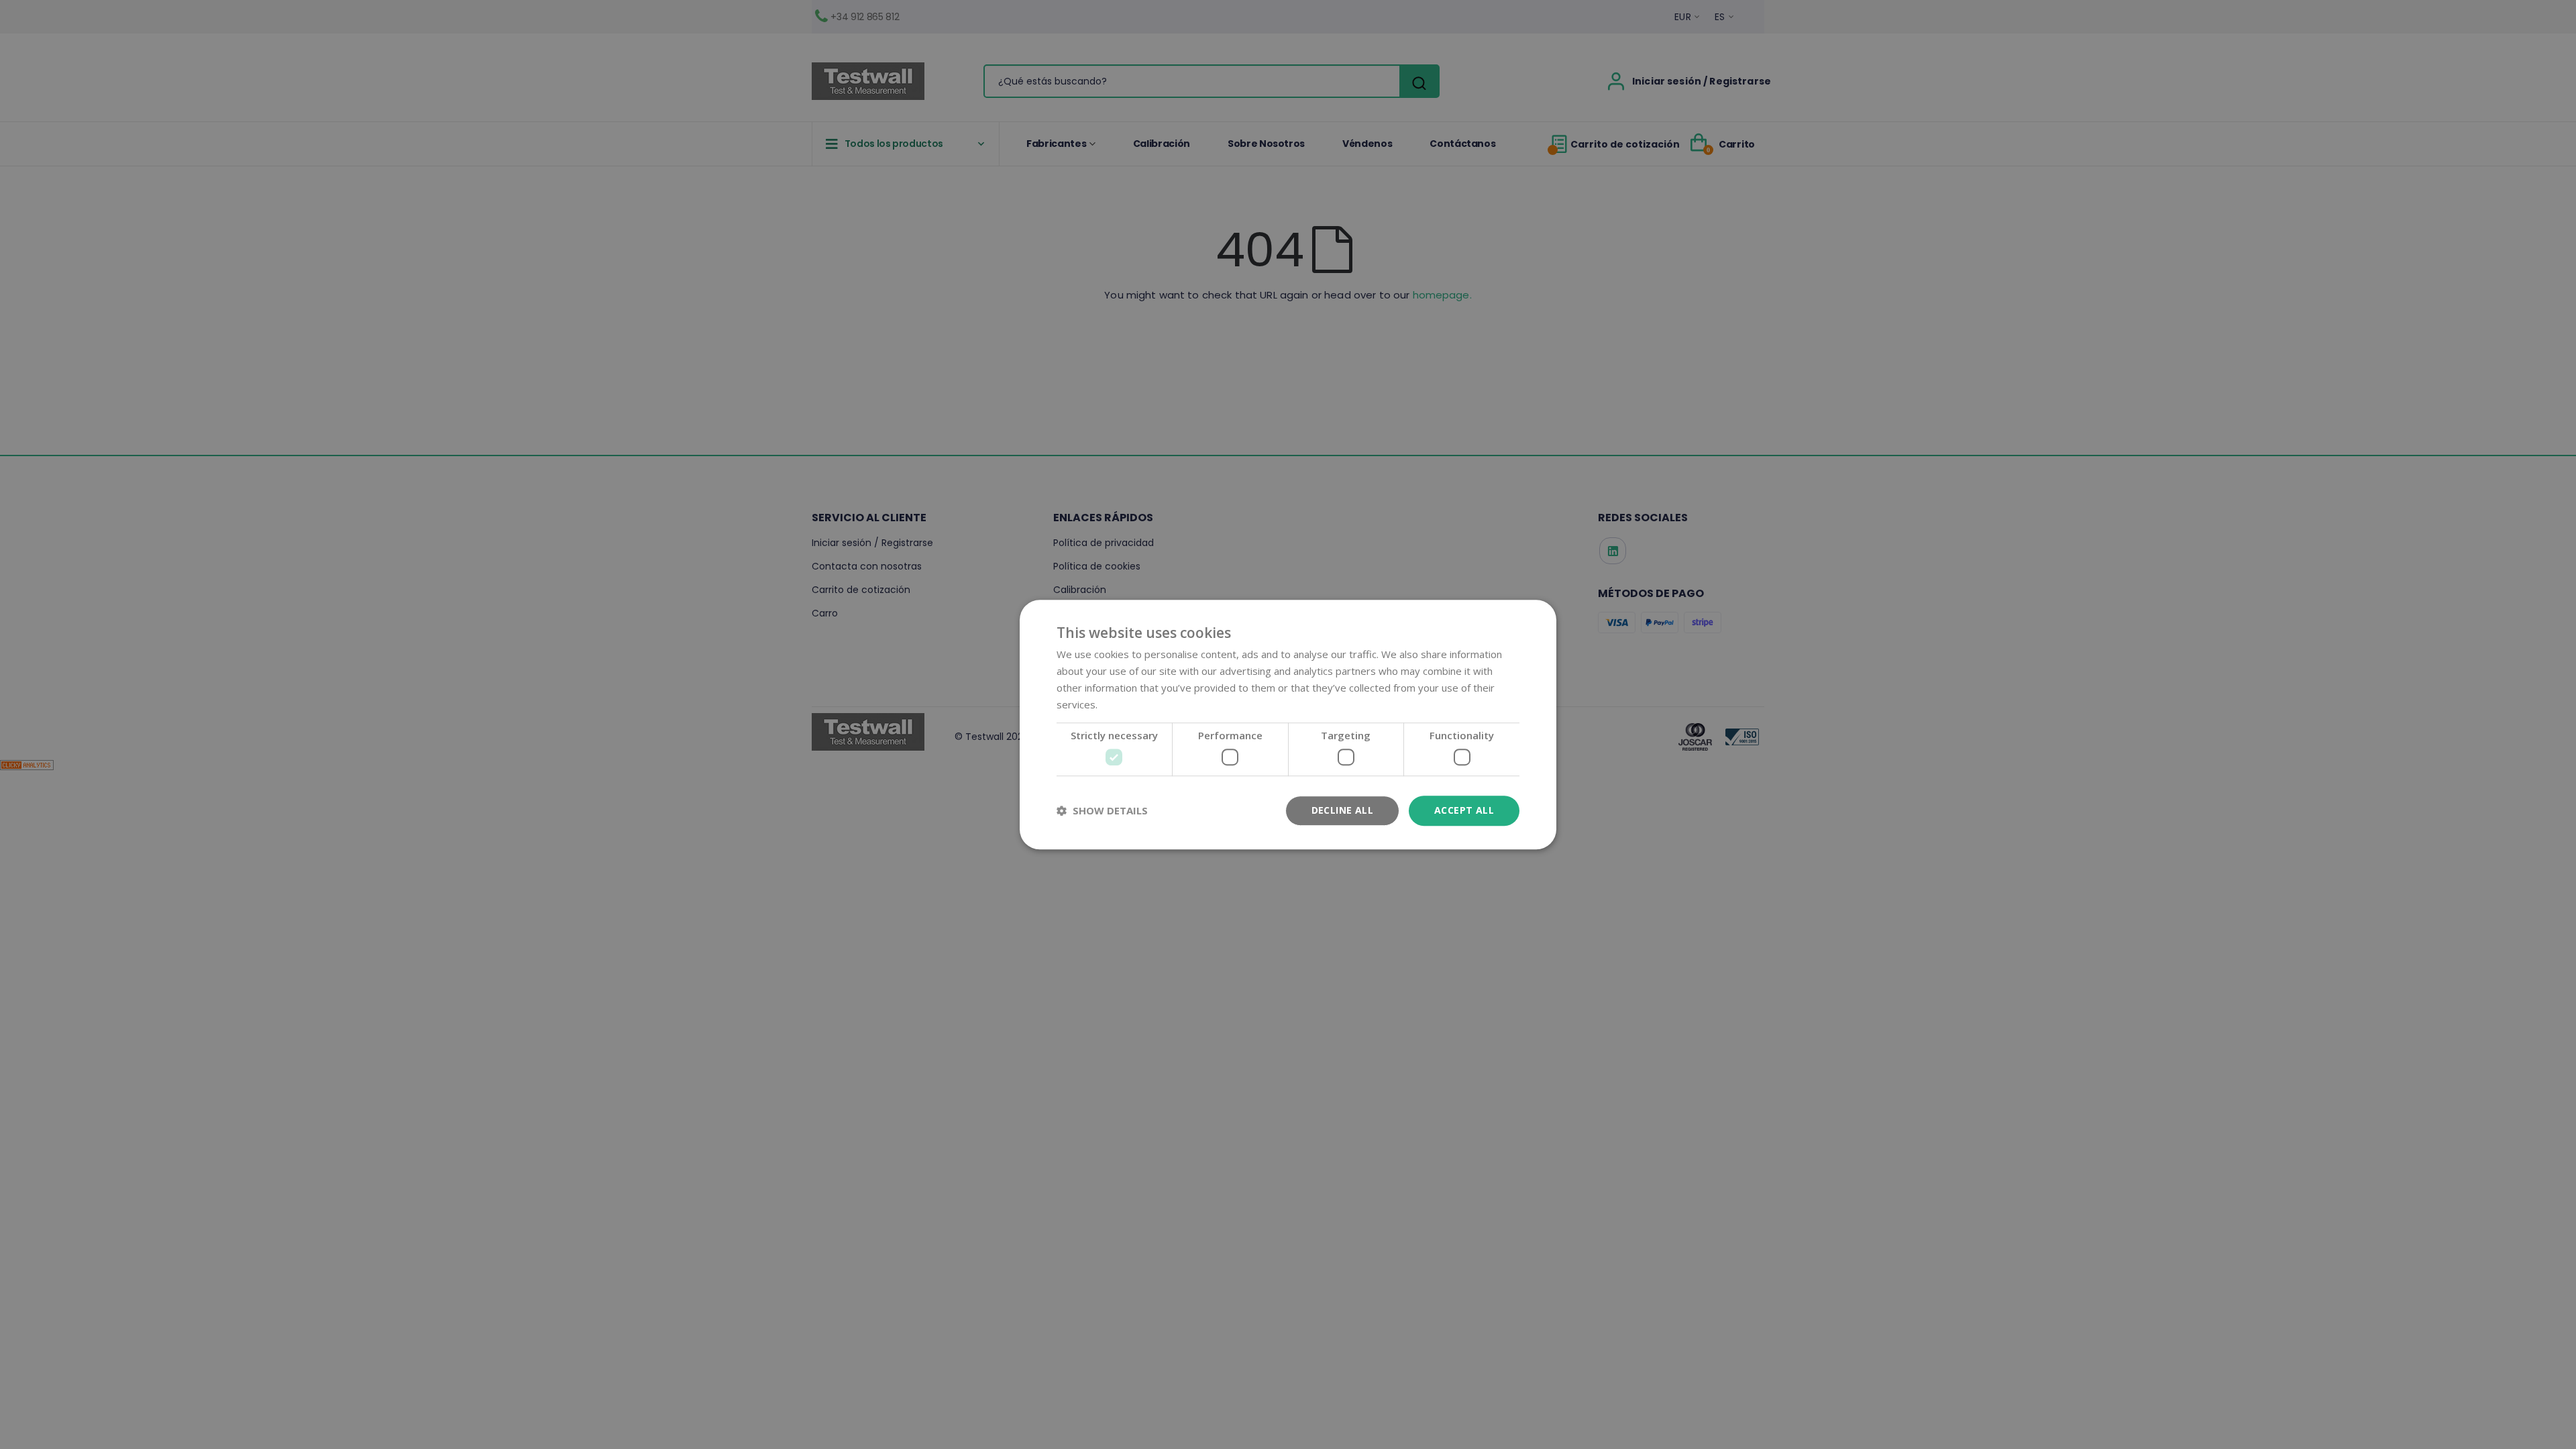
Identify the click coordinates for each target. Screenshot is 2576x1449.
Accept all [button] (1464, 810)
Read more (1126, 704)
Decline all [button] (1342, 810)
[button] (1102, 810)
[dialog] (1288, 724)
